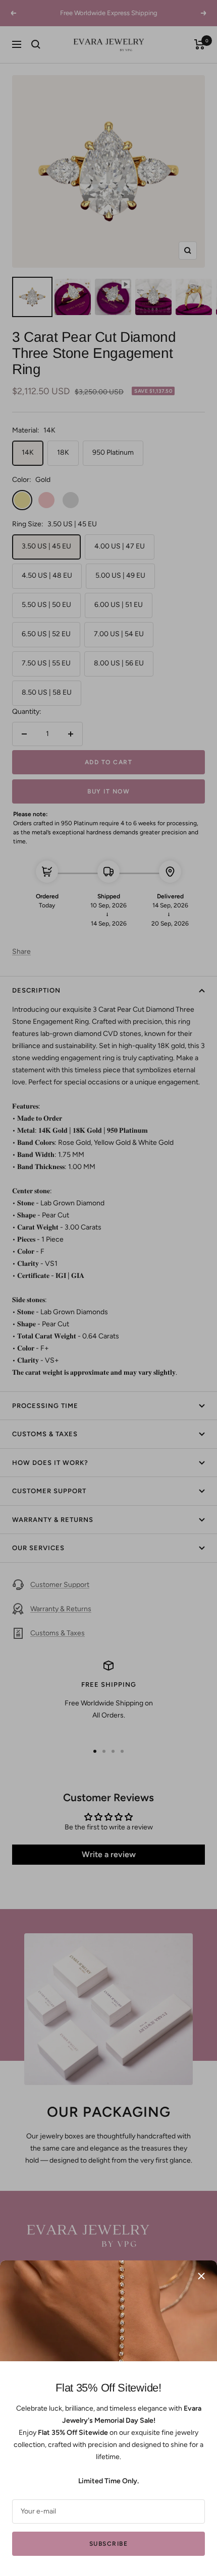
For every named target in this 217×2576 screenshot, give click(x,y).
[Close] (201, 2276)
